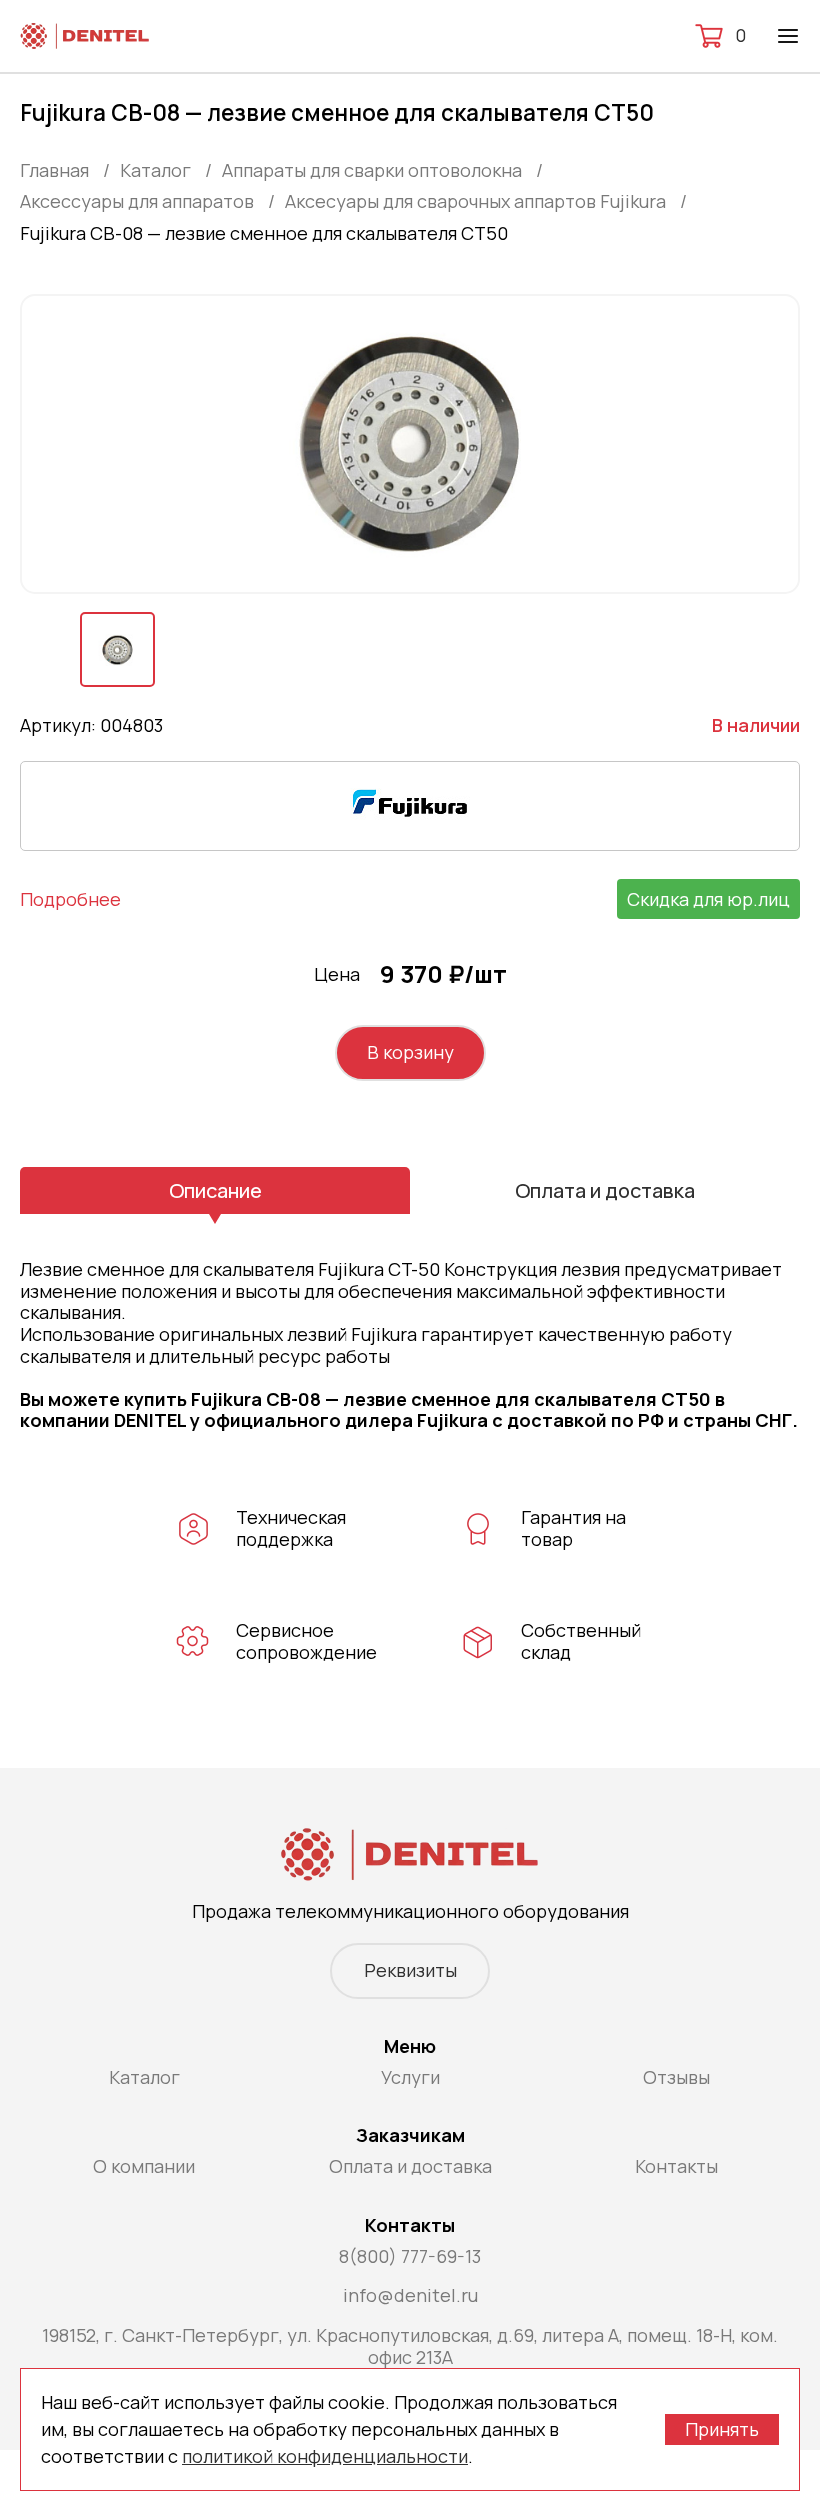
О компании (144, 2166)
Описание (215, 1190)
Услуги (410, 2077)
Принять (722, 2429)
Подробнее (70, 899)
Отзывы (676, 2077)
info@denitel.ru (410, 2295)
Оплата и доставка (605, 1190)
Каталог (144, 2077)
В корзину (410, 1052)
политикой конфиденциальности (325, 2456)
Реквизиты (410, 1970)
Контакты (676, 2166)
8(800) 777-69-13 (410, 2256)
